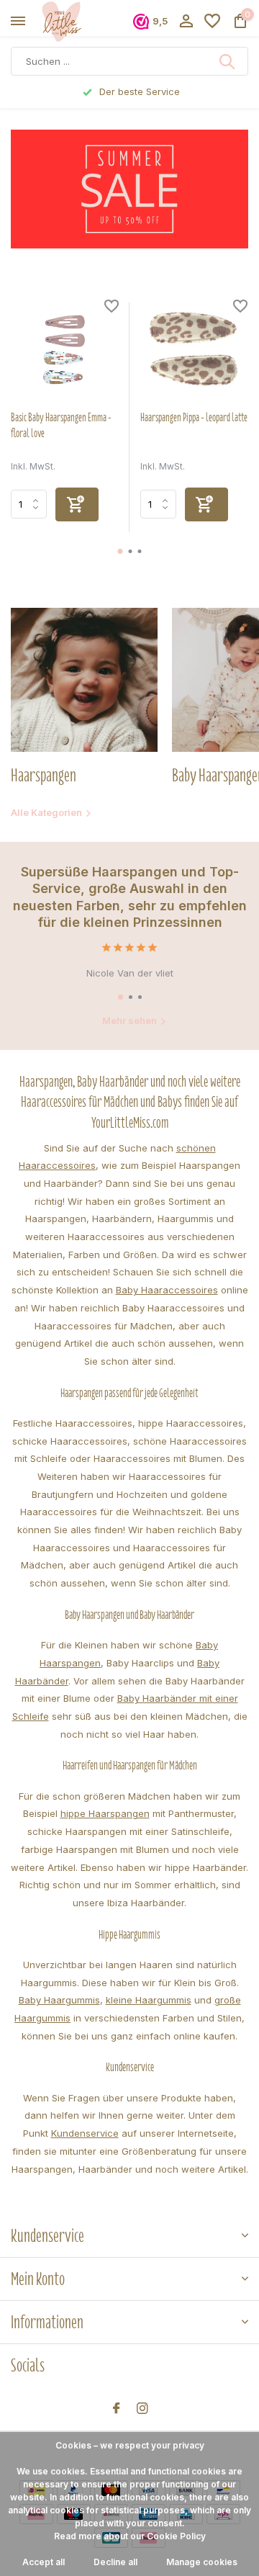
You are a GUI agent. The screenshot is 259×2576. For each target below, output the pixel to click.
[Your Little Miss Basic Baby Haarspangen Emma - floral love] (65, 351)
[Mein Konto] (186, 22)
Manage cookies (202, 2562)
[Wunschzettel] (212, 22)
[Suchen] (228, 61)
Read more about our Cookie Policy (130, 2536)
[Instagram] (142, 2409)
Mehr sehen (129, 1020)
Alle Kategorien (46, 812)
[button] (121, 551)
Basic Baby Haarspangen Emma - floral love (61, 426)
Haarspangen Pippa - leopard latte (194, 418)
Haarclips (153, 1663)
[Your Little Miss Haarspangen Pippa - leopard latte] (194, 351)
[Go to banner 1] (129, 189)
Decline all (115, 2562)
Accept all (44, 2562)
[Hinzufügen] (77, 504)
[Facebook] (117, 2409)
